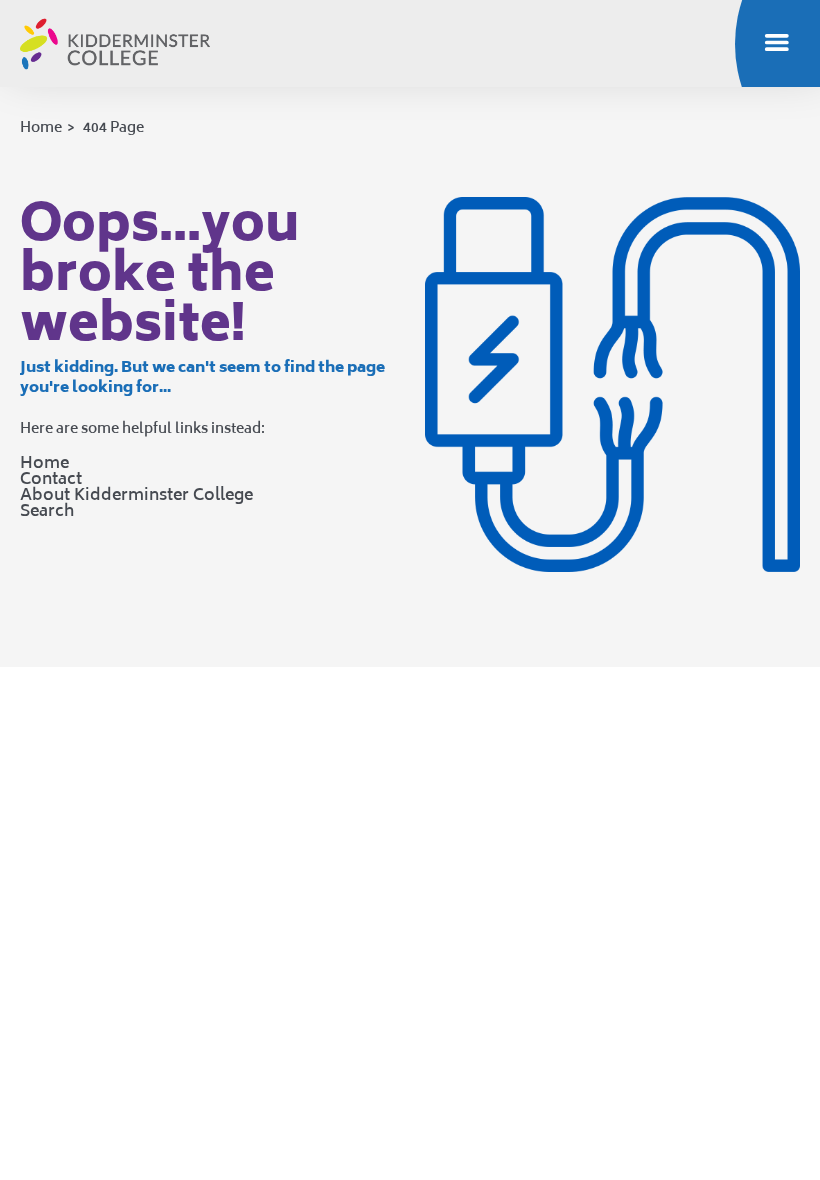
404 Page (113, 126)
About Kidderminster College (136, 494)
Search (47, 510)
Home (41, 126)
